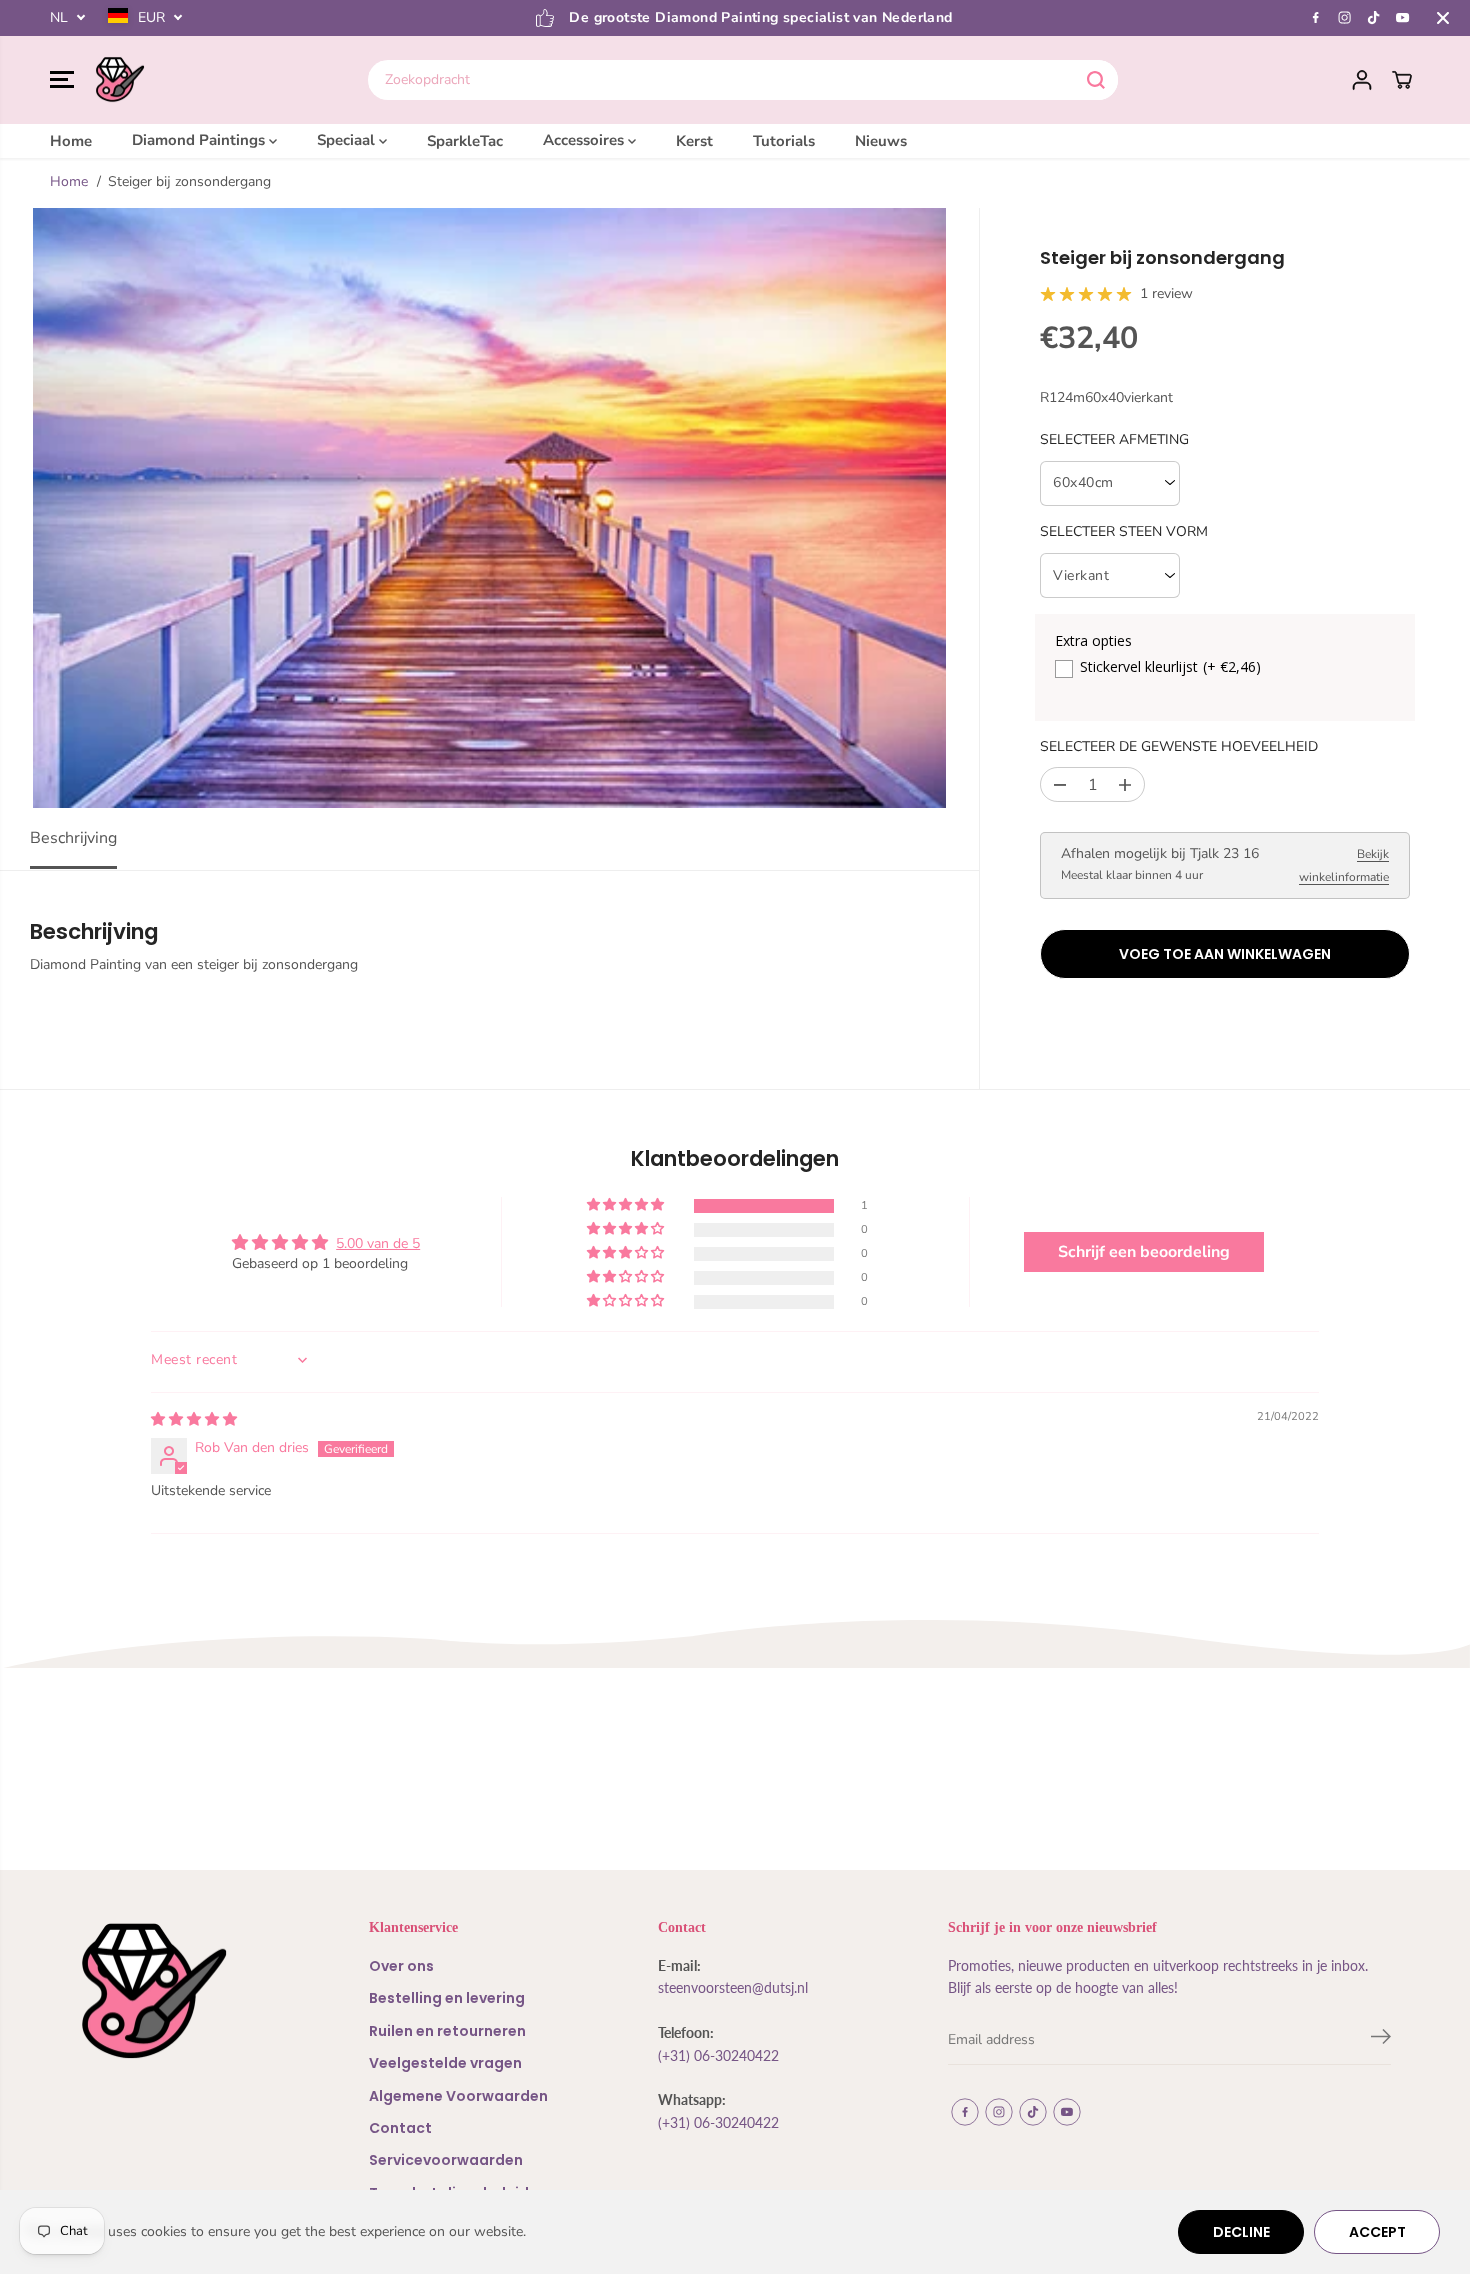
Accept (1377, 2232)
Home (71, 140)
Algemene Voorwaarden (458, 2096)
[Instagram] (1345, 18)
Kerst (694, 140)
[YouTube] (1403, 18)
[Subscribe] (1381, 2040)
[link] (185, 1991)
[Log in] (1362, 80)
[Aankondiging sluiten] (1443, 18)
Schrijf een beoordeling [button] (1144, 1252)
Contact (400, 2128)
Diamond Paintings (200, 140)
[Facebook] (1316, 18)
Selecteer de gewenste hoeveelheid (1179, 746)
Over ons (401, 1966)
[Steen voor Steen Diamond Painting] (120, 80)
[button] (62, 80)
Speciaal (348, 140)
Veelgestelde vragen (445, 2063)
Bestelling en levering (447, 1998)
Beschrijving (73, 838)
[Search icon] (1096, 80)
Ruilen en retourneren (447, 2031)
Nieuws (881, 140)
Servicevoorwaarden (446, 2160)
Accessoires (585, 140)
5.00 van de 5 (378, 1243)
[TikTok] (1374, 18)
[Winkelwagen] (1402, 80)
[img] (194, 1419)
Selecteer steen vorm (1124, 532)
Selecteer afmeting (1114, 439)
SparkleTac (465, 140)
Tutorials (784, 140)
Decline (1241, 2232)
